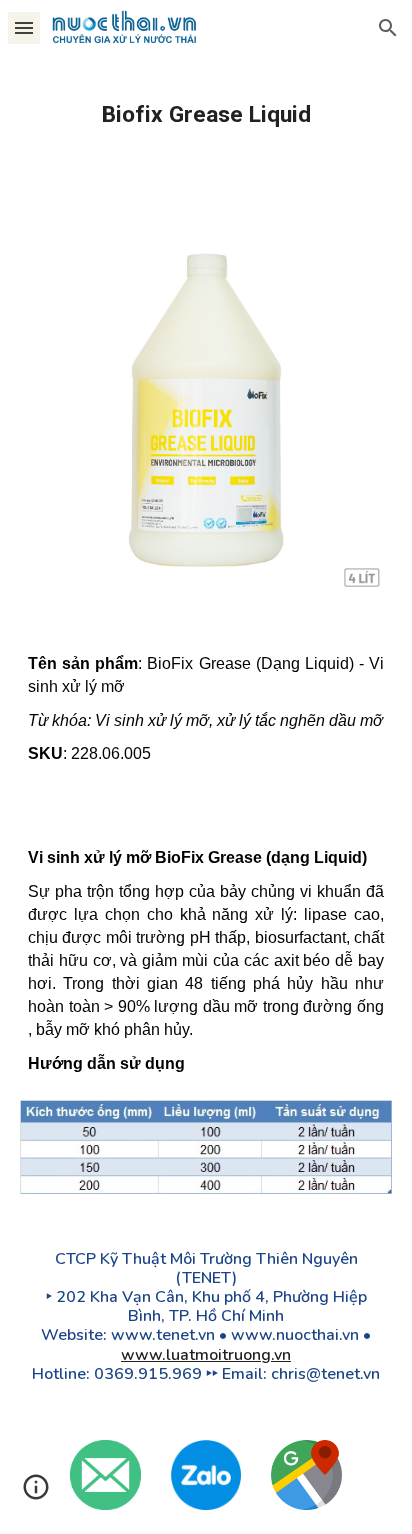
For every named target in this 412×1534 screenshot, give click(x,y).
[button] (24, 27)
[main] (206, 114)
